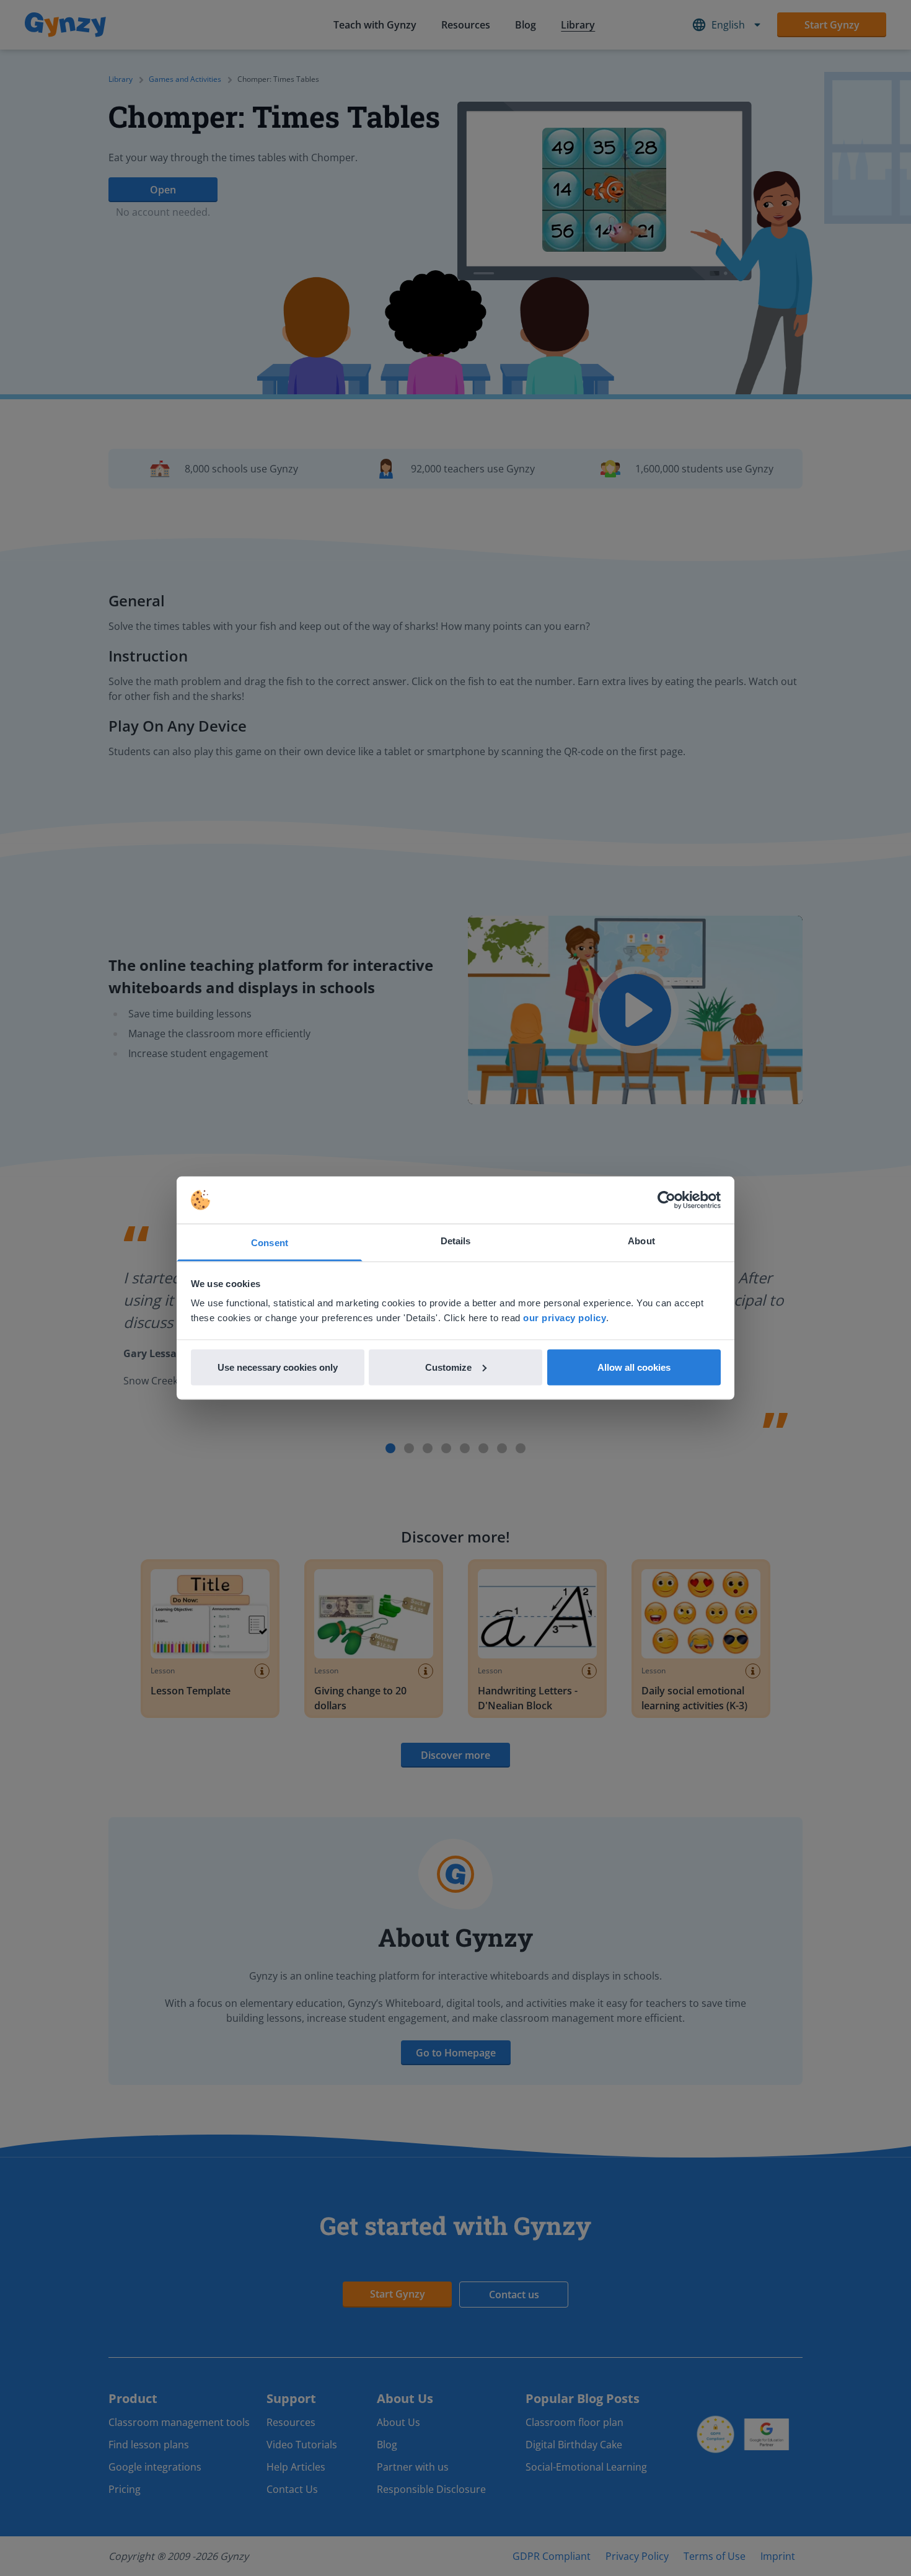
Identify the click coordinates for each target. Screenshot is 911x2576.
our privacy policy (565, 1318)
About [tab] (641, 1241)
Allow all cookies (634, 1367)
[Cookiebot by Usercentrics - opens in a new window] (667, 1200)
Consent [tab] (270, 1243)
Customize (448, 1367)
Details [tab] (456, 1241)
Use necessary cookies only (278, 1367)
